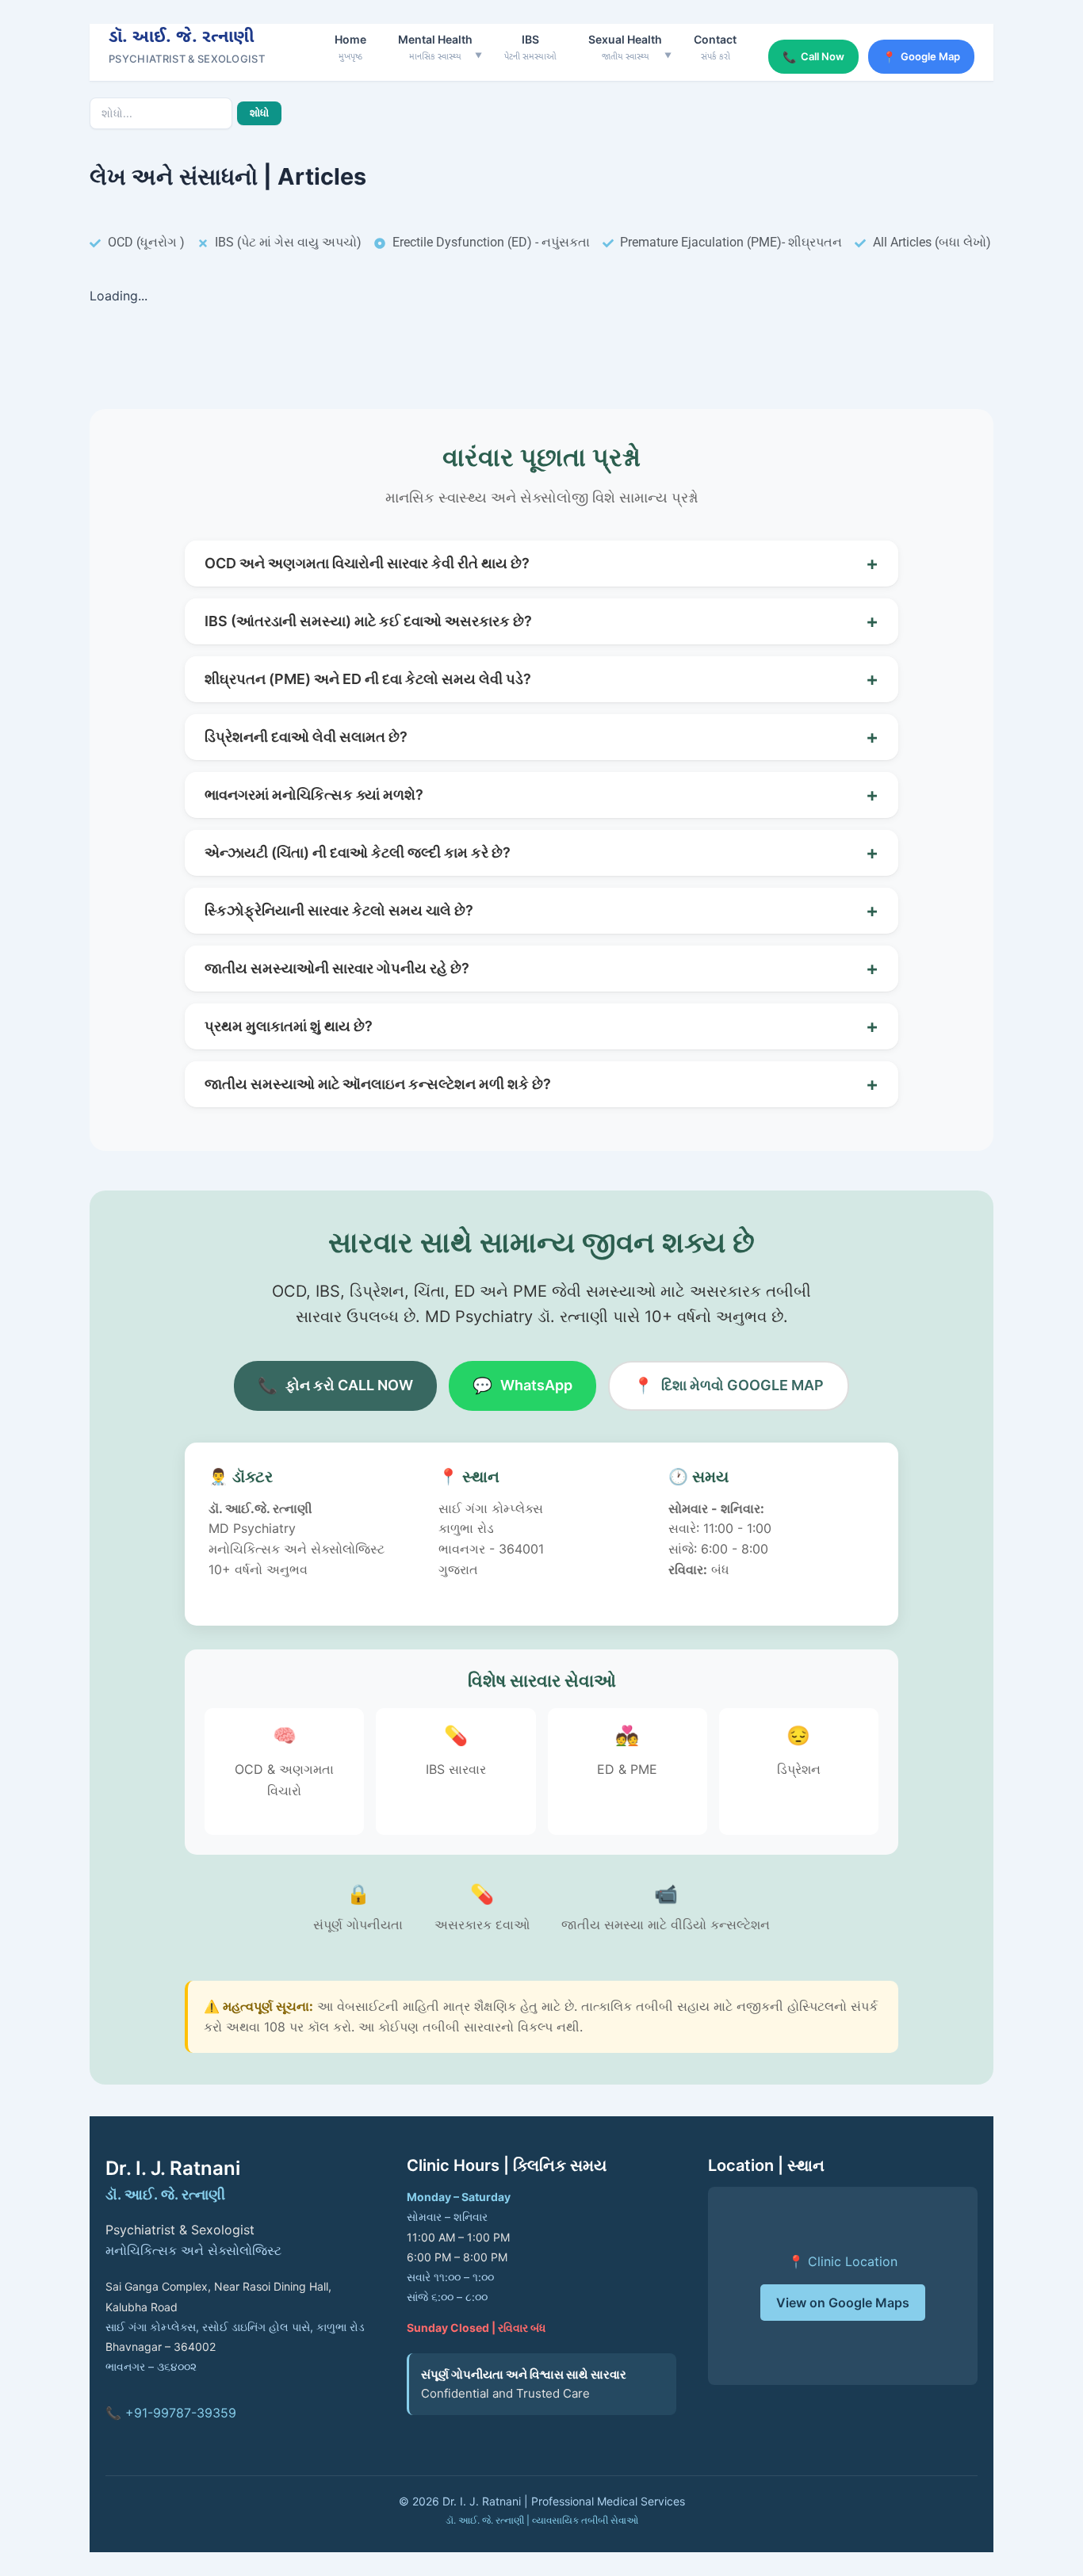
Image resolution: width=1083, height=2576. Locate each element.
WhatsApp (522, 1385)
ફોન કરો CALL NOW (335, 1385)
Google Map (921, 57)
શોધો (259, 113)
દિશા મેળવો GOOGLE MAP (729, 1385)
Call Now (813, 57)
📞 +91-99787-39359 (171, 2413)
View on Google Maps (843, 2303)
